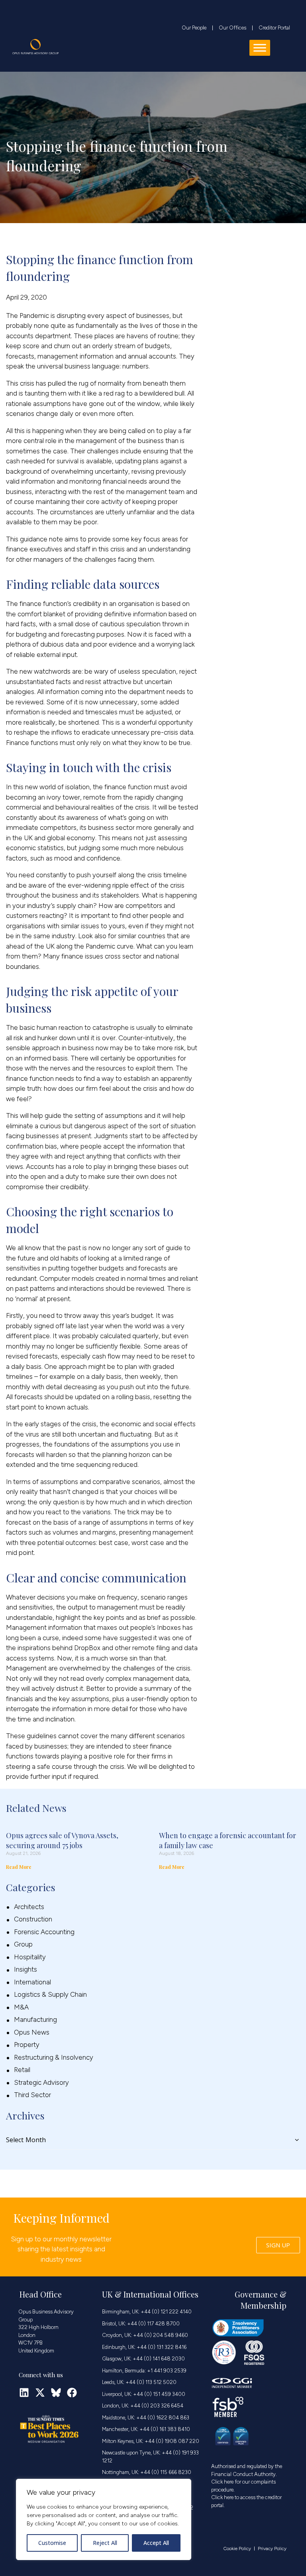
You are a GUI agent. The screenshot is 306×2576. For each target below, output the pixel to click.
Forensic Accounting (44, 1932)
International (32, 1982)
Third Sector (32, 2095)
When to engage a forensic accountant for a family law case (228, 1840)
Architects (29, 1907)
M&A (21, 2007)
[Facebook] (72, 2393)
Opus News (32, 2032)
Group (23, 1944)
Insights (25, 1969)
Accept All (156, 2543)
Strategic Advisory (41, 2082)
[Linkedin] (24, 2393)
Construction (33, 1919)
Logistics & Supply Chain (50, 1994)
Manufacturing (35, 2019)
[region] (104, 2519)
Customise (52, 2543)
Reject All (105, 2543)
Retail (22, 2070)
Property (27, 2045)
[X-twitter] (40, 2393)
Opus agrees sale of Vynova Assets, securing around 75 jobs (62, 1840)
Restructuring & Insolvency (54, 2057)
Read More (19, 1867)
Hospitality (30, 1957)
